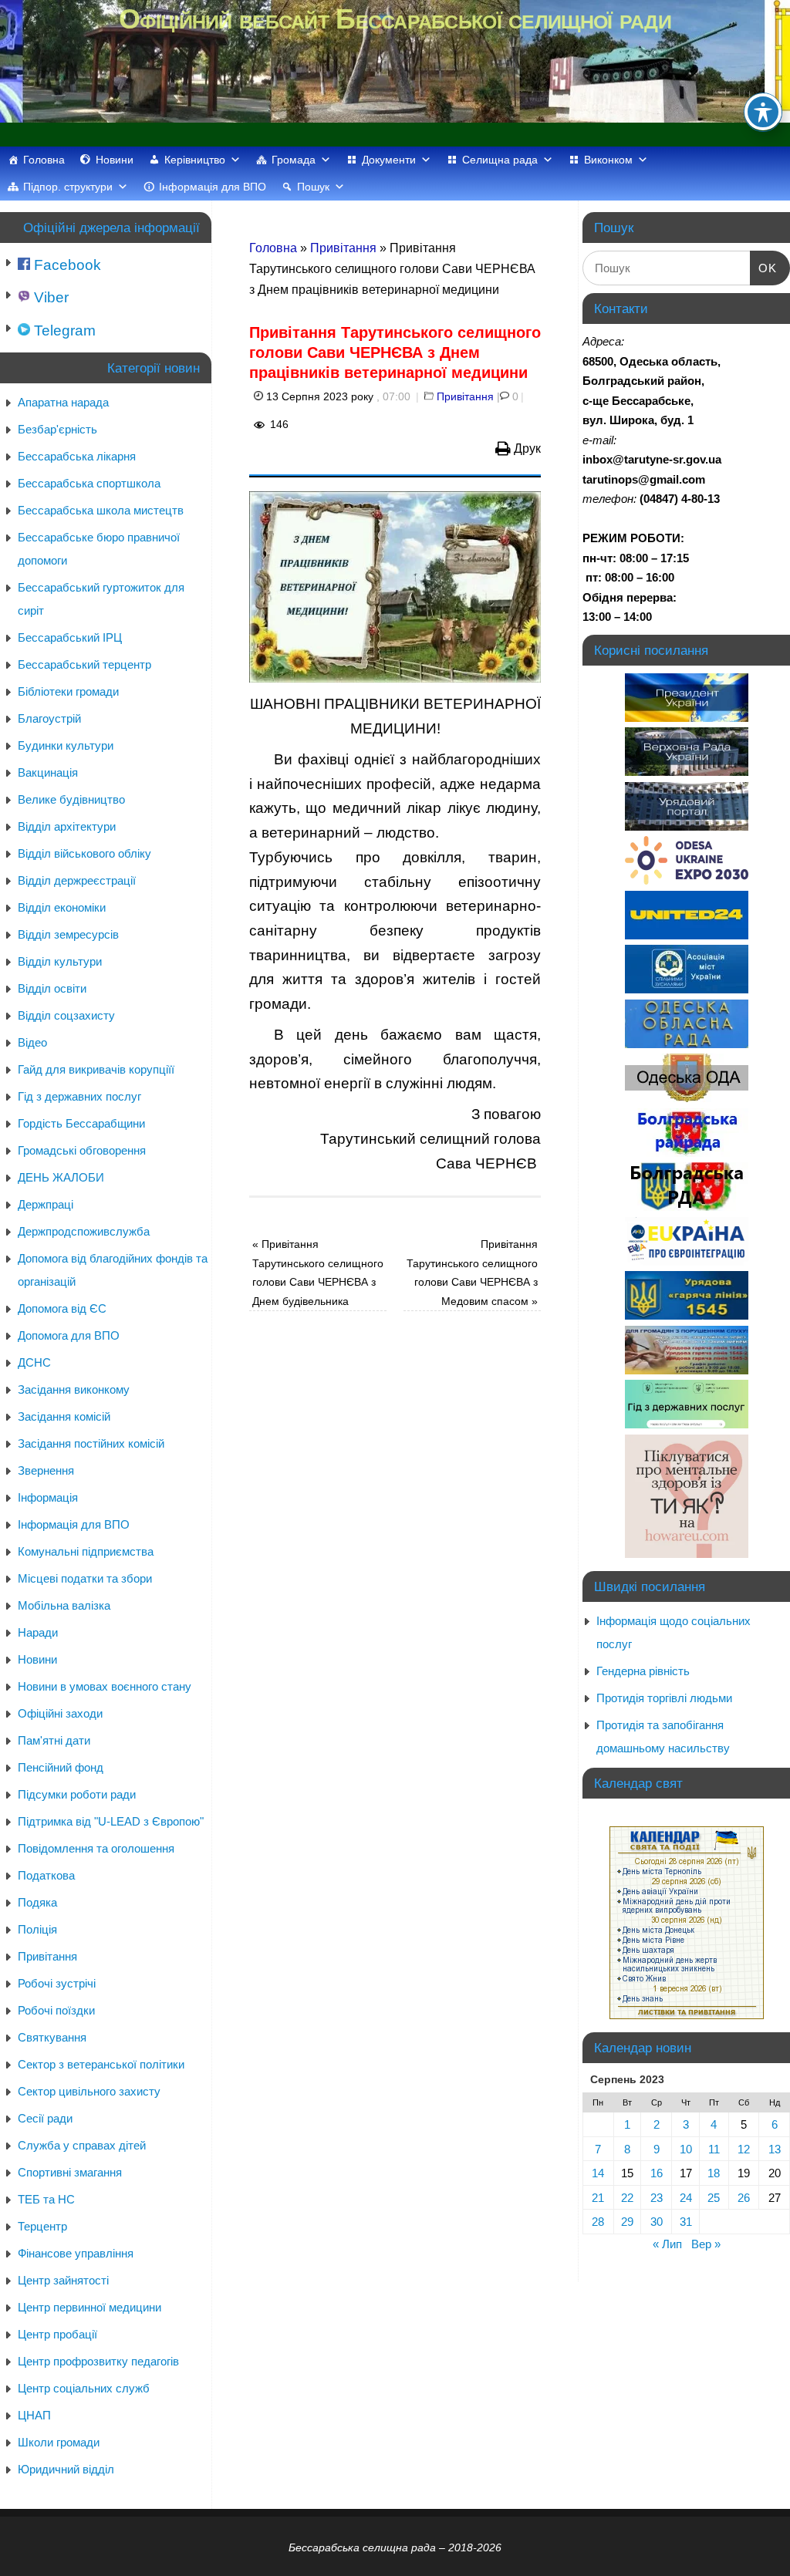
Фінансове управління (76, 2253)
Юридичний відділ (66, 2469)
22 (627, 2198)
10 (686, 2149)
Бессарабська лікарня (77, 456)
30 (657, 2222)
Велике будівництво (71, 799)
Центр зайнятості (63, 2280)
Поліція (37, 1929)
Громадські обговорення (82, 1150)
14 (598, 2173)
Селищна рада (500, 160)
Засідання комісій (64, 1416)
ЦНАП (34, 2415)
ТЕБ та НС (46, 2199)
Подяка (37, 1902)
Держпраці (46, 1204)
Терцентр (42, 2226)
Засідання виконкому (74, 1389)
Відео (32, 1042)
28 (598, 2222)
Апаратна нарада (63, 402)
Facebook (66, 265)
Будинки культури (66, 745)
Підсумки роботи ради (77, 1794)
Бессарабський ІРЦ (70, 637)
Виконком (608, 160)
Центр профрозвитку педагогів (98, 2361)
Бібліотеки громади (68, 691)
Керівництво (195, 160)
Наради (38, 1632)
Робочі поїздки (56, 2010)
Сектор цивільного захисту (89, 2091)
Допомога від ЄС (62, 1308)
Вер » (706, 2244)
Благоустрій (49, 718)
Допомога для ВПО (69, 1335)
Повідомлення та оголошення (96, 1848)
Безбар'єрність (57, 429)
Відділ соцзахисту (66, 1015)
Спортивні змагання (70, 2172)
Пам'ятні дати (54, 1740)
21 (598, 2198)
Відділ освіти (52, 988)
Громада (294, 160)
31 (686, 2222)
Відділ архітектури (67, 826)
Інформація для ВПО (213, 187)
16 (657, 2173)
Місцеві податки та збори (85, 1578)
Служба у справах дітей (82, 2145)
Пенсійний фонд (61, 1767)
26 (744, 2198)
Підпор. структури (68, 187)
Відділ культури (60, 961)
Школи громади (59, 2442)
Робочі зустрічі (57, 1983)
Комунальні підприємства (86, 1551)
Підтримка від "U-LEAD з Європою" (111, 1821)
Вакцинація (48, 772)
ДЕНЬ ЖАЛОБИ (61, 1177)
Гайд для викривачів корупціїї (96, 1069)
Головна (44, 160)
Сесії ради (45, 2118)
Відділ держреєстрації (77, 880)
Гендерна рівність (643, 1671)
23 (657, 2198)
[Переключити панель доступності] (763, 112)
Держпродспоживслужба (84, 1231)
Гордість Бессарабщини (81, 1123)
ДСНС (34, 1362)
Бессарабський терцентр (84, 664)
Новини (115, 160)
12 (744, 2149)
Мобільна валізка (64, 1605)
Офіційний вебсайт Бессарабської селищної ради (395, 19)
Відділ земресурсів (68, 934)
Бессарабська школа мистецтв (101, 510)
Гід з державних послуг (79, 1096)
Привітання (343, 248)
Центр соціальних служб (84, 2388)
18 (714, 2173)
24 (686, 2198)
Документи (389, 160)
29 (627, 2222)
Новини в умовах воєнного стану (105, 1686)
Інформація (48, 1497)
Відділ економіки (62, 907)
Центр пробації (57, 2334)
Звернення (46, 1470)
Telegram (63, 330)
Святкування (52, 2037)
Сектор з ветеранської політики (101, 2064)
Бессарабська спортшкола (89, 483)
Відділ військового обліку (84, 853)
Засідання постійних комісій (91, 1443)
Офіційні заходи (60, 1713)
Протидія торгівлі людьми (664, 1698)
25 (714, 2198)
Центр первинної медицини (89, 2307)
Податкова (46, 1875)
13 (775, 2149)
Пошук (313, 187)
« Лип (667, 2244)
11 (714, 2149)
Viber (49, 297)
